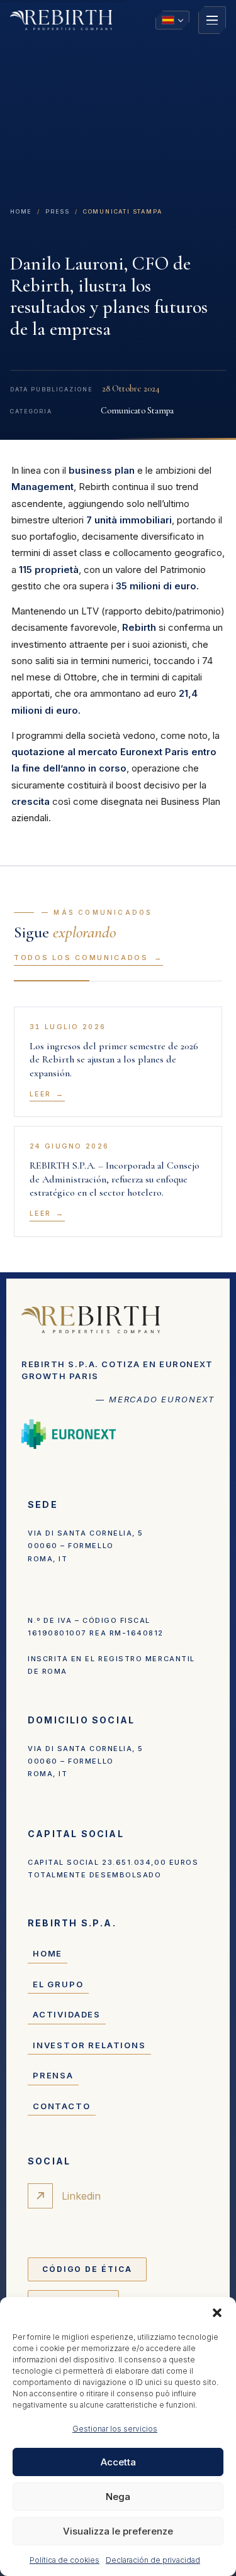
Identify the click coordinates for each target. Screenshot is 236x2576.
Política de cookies (65, 2560)
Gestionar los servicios (115, 2429)
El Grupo (58, 1984)
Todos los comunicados (81, 958)
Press (58, 211)
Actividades (67, 2014)
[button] (217, 2313)
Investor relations (89, 2045)
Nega (118, 2497)
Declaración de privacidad (153, 2560)
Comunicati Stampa (123, 211)
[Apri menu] (212, 20)
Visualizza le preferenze (118, 2531)
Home (21, 211)
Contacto (62, 2106)
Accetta (118, 2462)
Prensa (53, 2075)
